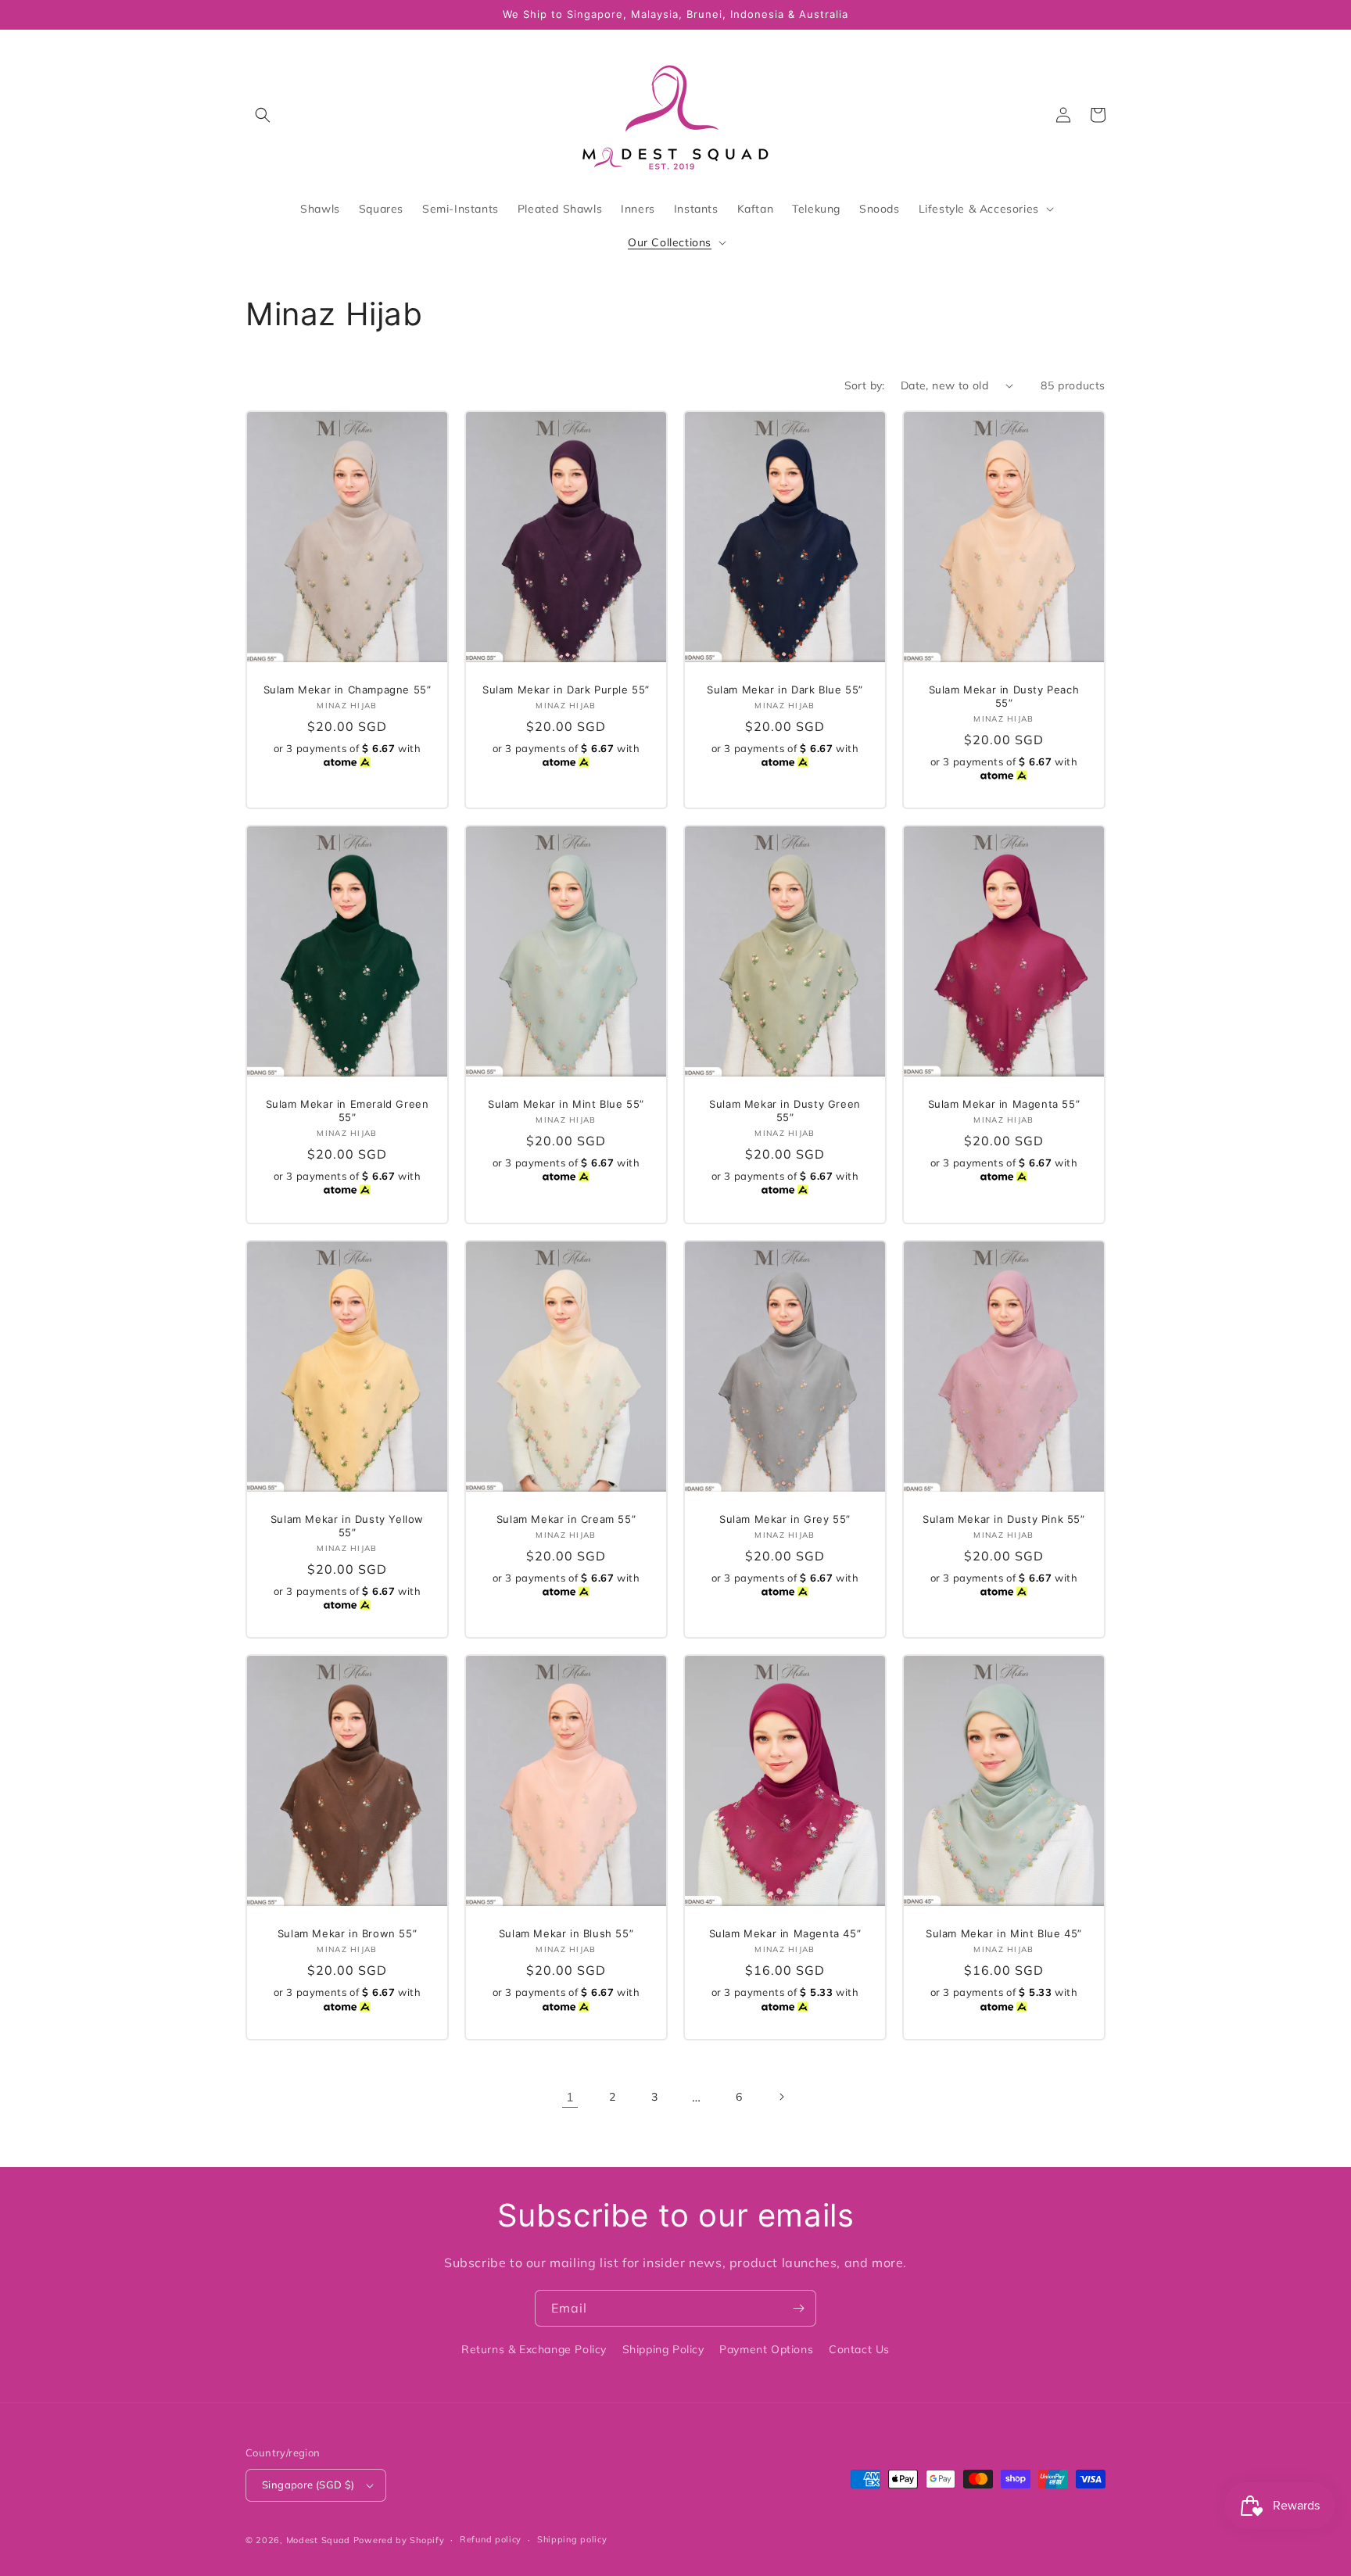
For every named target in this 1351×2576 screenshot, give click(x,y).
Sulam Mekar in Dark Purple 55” (566, 690)
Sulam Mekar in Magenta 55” (1004, 1104)
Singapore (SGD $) (308, 2485)
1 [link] (570, 2097)
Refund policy (491, 2539)
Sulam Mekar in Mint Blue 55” (566, 1104)
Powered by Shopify (399, 2540)
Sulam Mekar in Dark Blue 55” (785, 690)
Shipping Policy (663, 2349)
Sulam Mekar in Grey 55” (785, 1519)
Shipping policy (572, 2539)
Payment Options (766, 2349)
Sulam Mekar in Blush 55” (566, 1933)
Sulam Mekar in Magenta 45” (785, 1933)
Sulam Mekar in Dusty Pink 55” (1003, 1519)
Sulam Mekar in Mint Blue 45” (1004, 1933)
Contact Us (859, 2349)
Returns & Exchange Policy (534, 2349)
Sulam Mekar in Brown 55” (347, 1933)
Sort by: (865, 385)
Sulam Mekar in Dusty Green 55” (785, 1111)
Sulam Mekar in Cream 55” (566, 1519)
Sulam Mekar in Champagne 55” (348, 690)
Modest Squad (318, 2540)
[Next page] (781, 2097)
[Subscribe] (798, 2308)
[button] (263, 115)
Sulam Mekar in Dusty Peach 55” (1004, 696)
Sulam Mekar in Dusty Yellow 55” (347, 1526)
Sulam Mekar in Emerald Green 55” (348, 1111)
